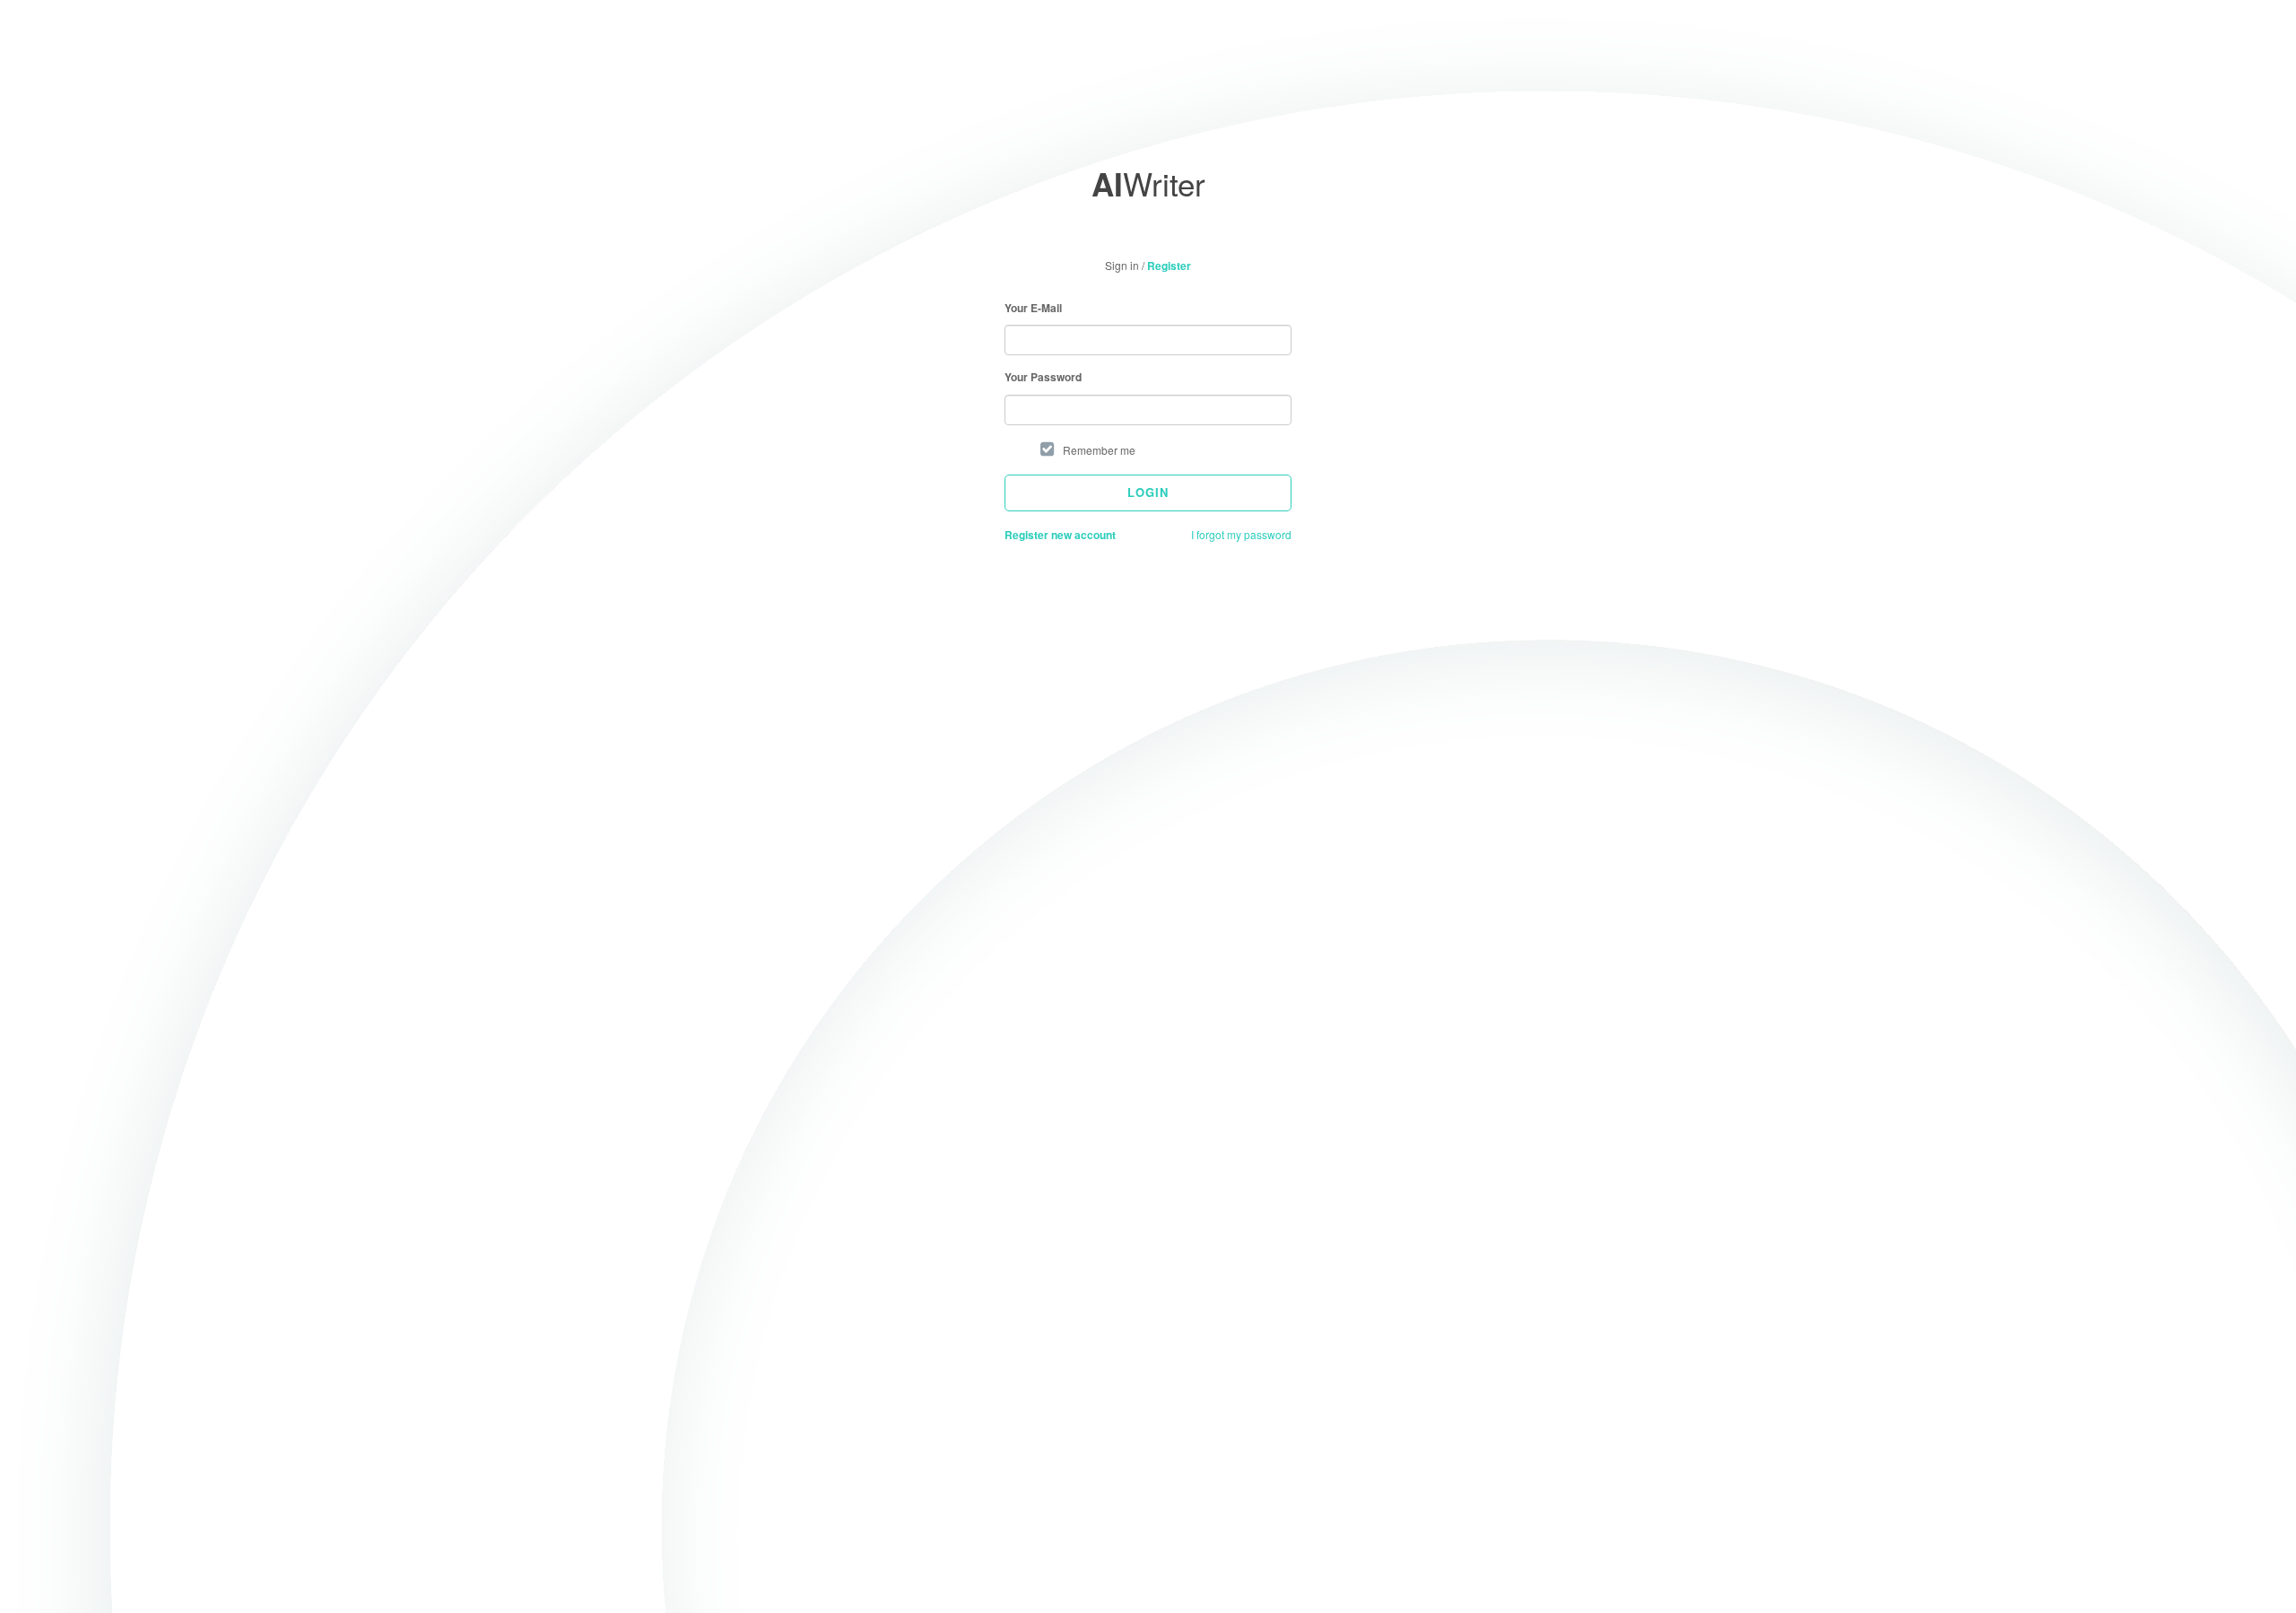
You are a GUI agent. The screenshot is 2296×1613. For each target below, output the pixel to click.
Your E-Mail (1033, 308)
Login (1148, 492)
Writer (1148, 183)
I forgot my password (1241, 534)
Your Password (1043, 377)
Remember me (1099, 450)
